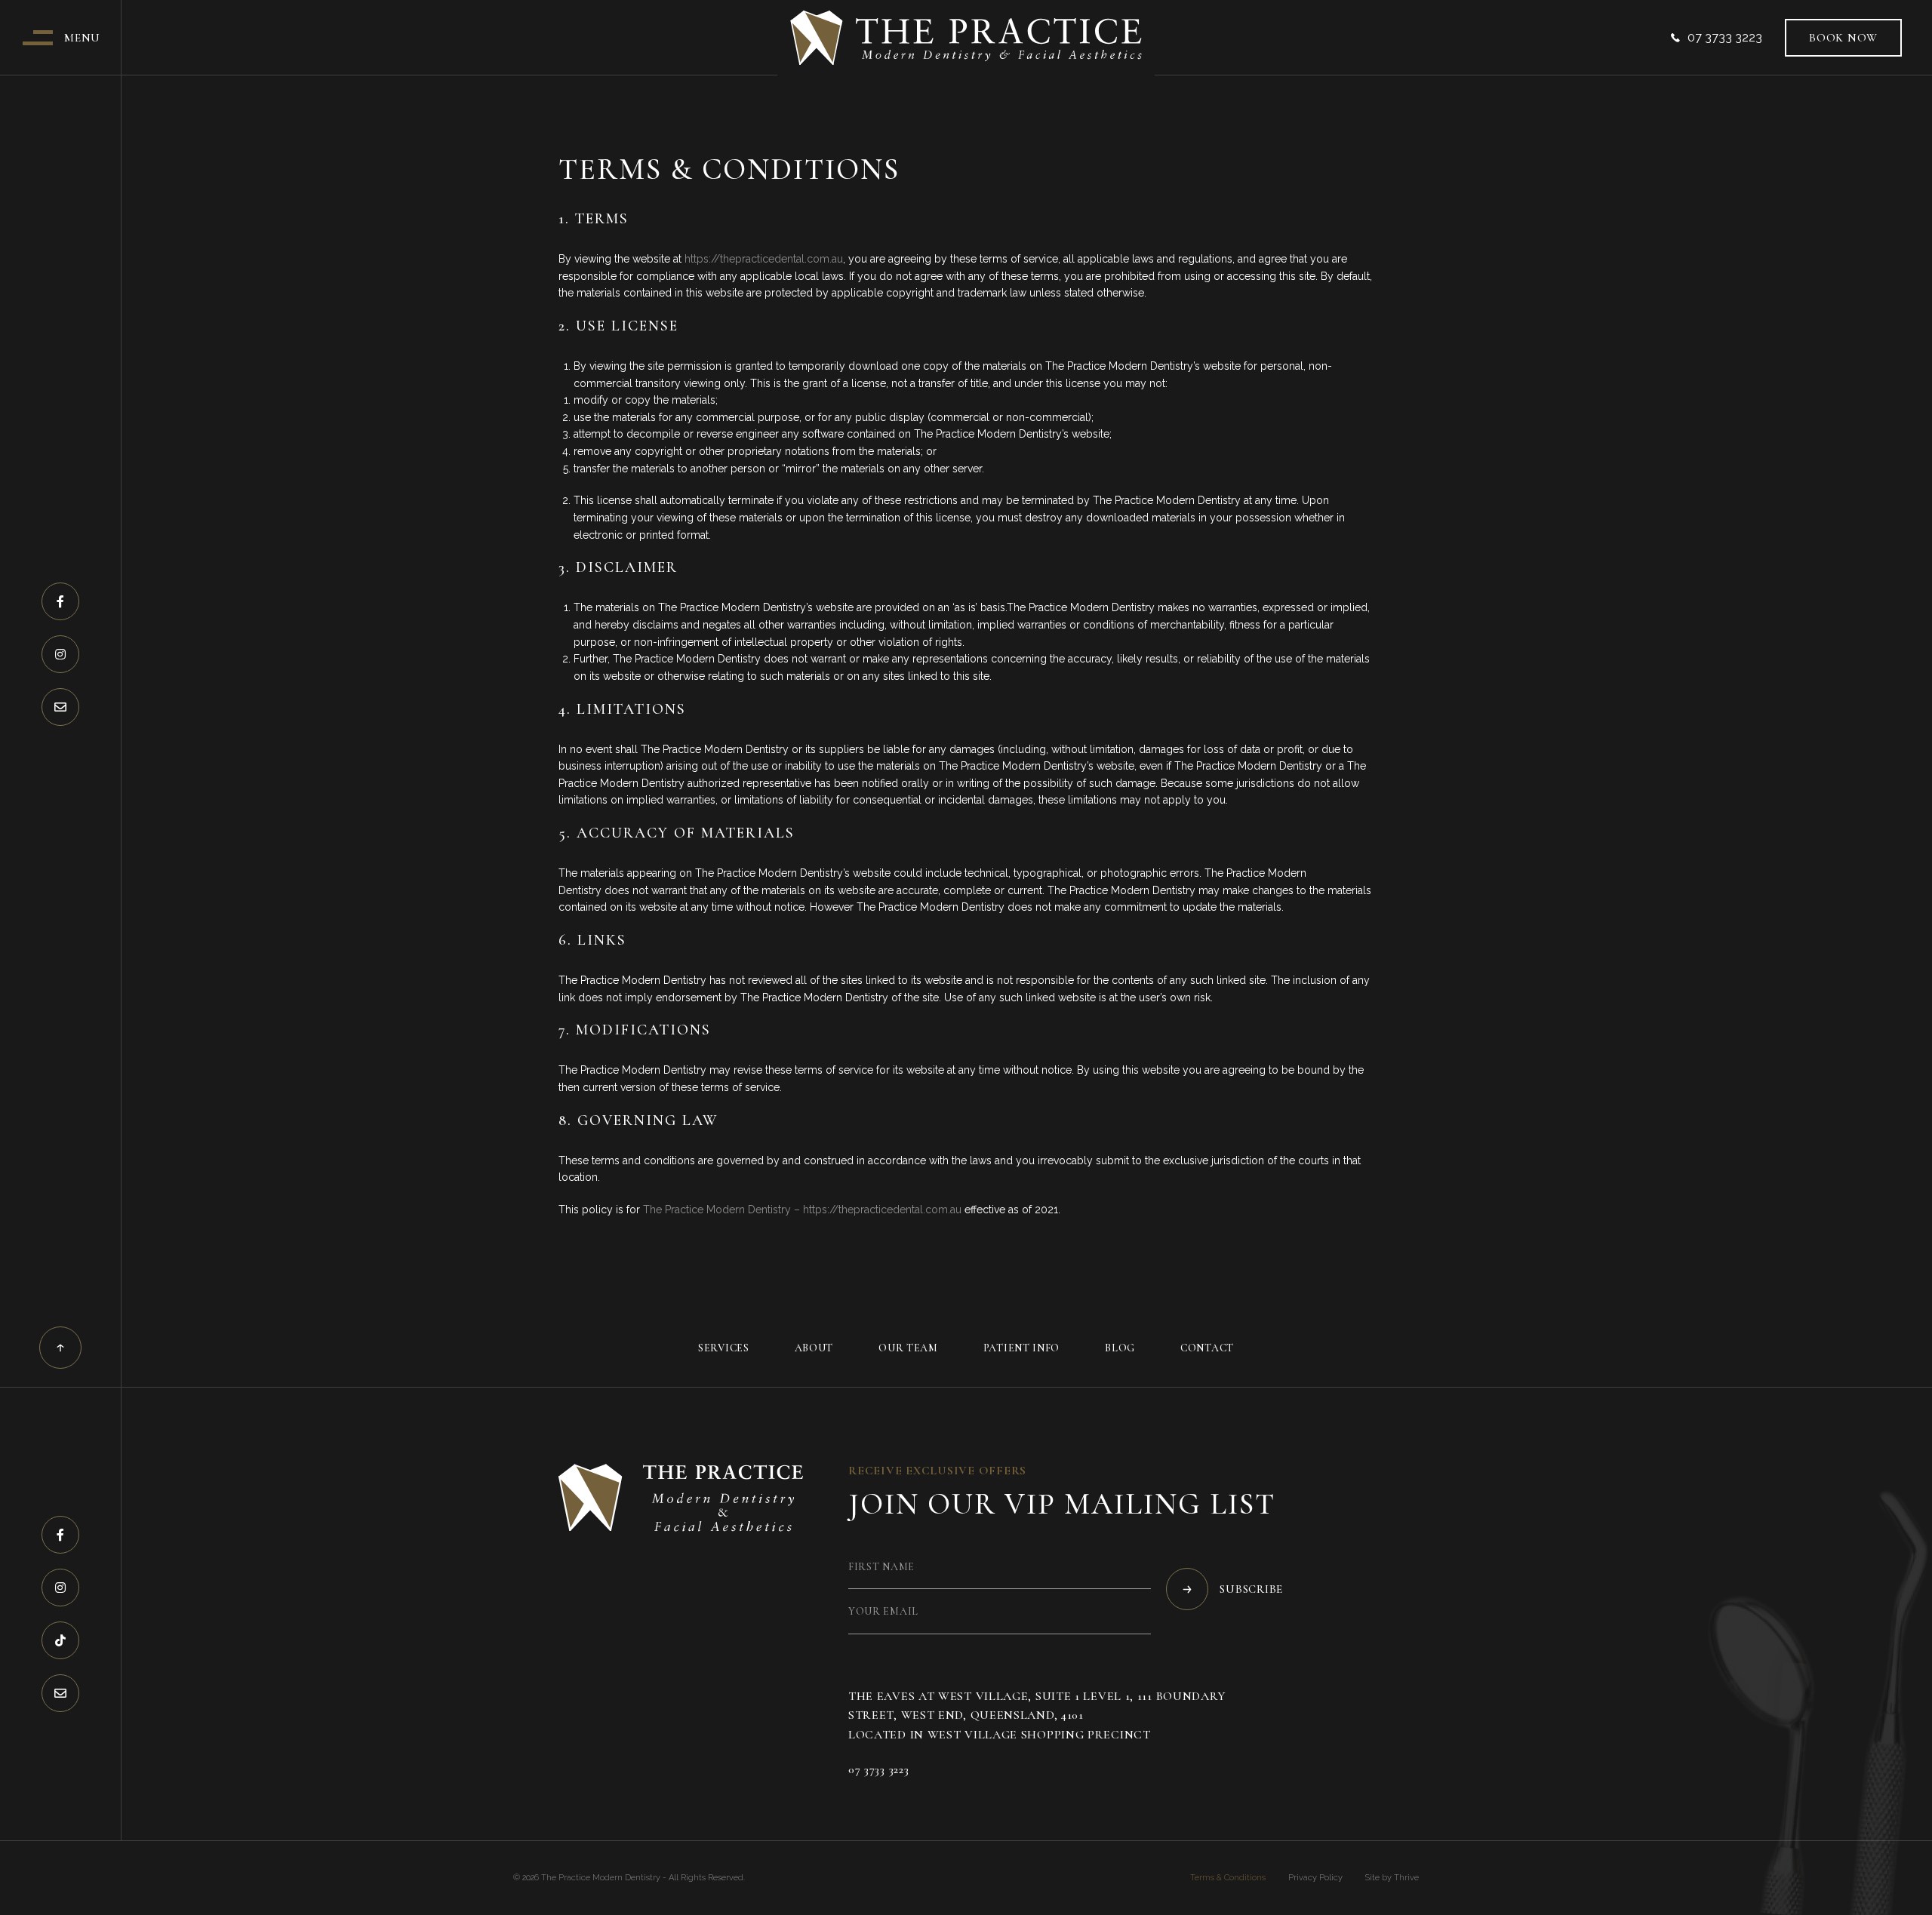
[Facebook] (60, 601)
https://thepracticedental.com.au (764, 259)
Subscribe (1251, 1589)
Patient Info (1021, 1348)
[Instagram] (60, 654)
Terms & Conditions (1228, 1878)
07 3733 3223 (1725, 38)
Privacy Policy (1315, 1878)
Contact (1207, 1348)
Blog (1120, 1348)
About (814, 1348)
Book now (1843, 38)
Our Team (908, 1348)
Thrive (1406, 1878)
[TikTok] (60, 1640)
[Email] (60, 707)
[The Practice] (966, 38)
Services (724, 1348)
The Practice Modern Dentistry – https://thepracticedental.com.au (802, 1210)
